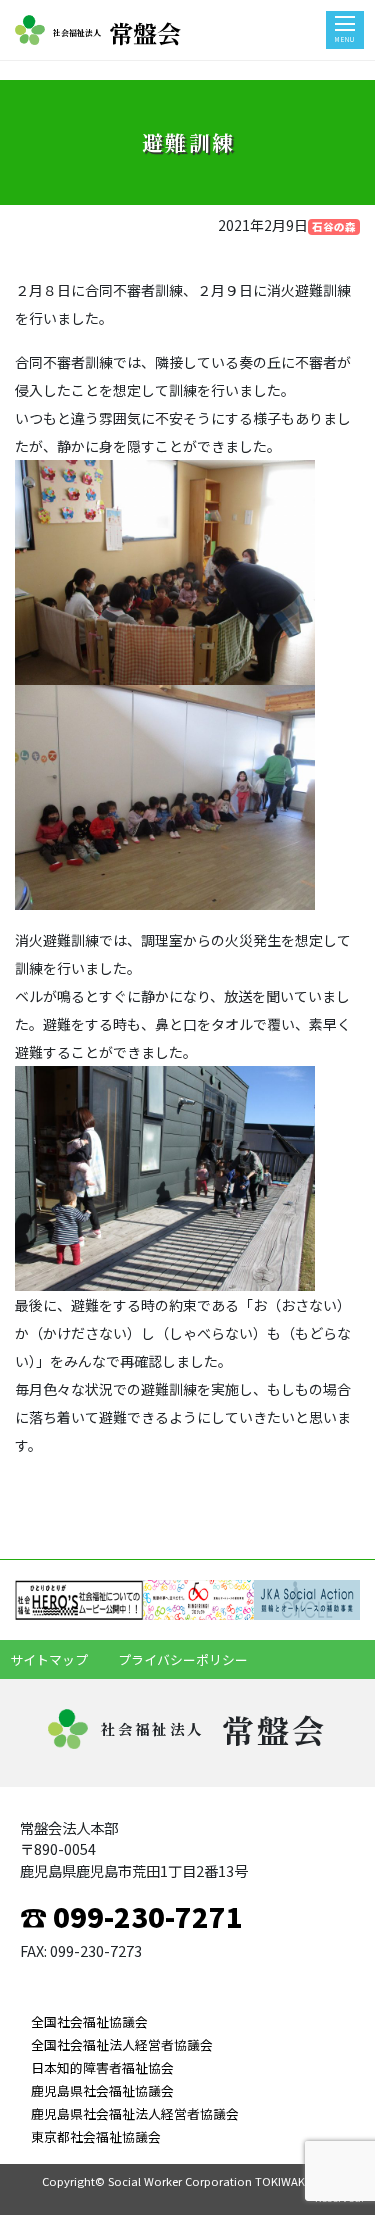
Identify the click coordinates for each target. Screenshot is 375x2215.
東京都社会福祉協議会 (96, 2136)
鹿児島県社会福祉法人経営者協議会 (135, 2113)
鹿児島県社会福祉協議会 (102, 2090)
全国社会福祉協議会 (89, 2021)
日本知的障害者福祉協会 (102, 2067)
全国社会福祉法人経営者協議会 (122, 2044)
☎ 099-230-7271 (131, 1916)
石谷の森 (334, 226)
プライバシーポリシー (183, 1659)
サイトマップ (49, 1659)
